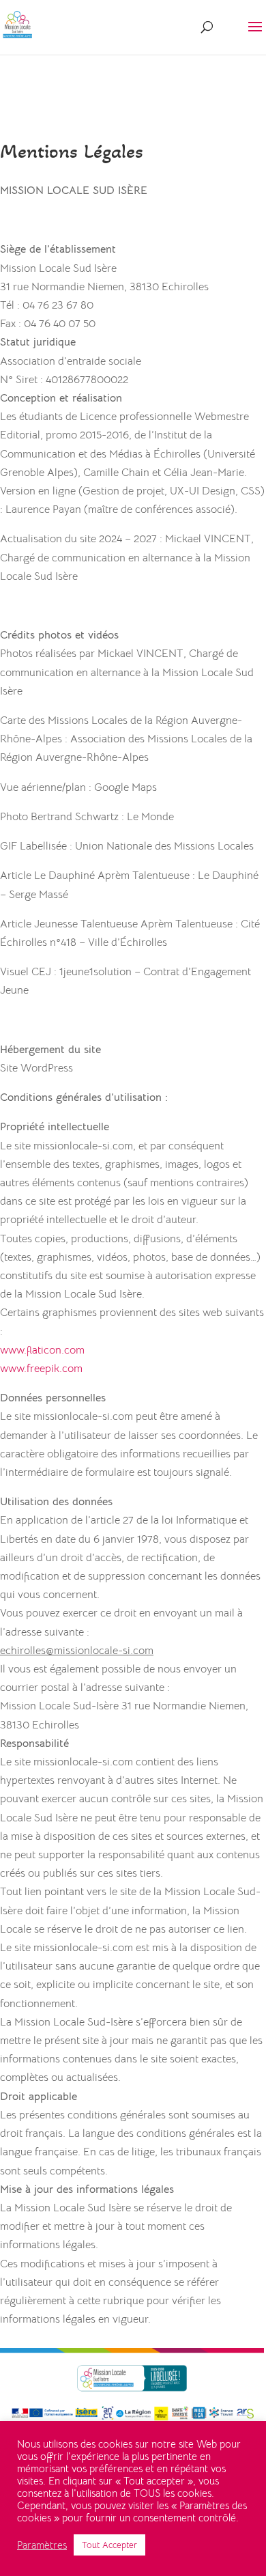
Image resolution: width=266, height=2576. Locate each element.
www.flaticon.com (42, 1350)
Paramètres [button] (42, 2545)
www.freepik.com (41, 1369)
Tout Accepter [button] (109, 2545)
